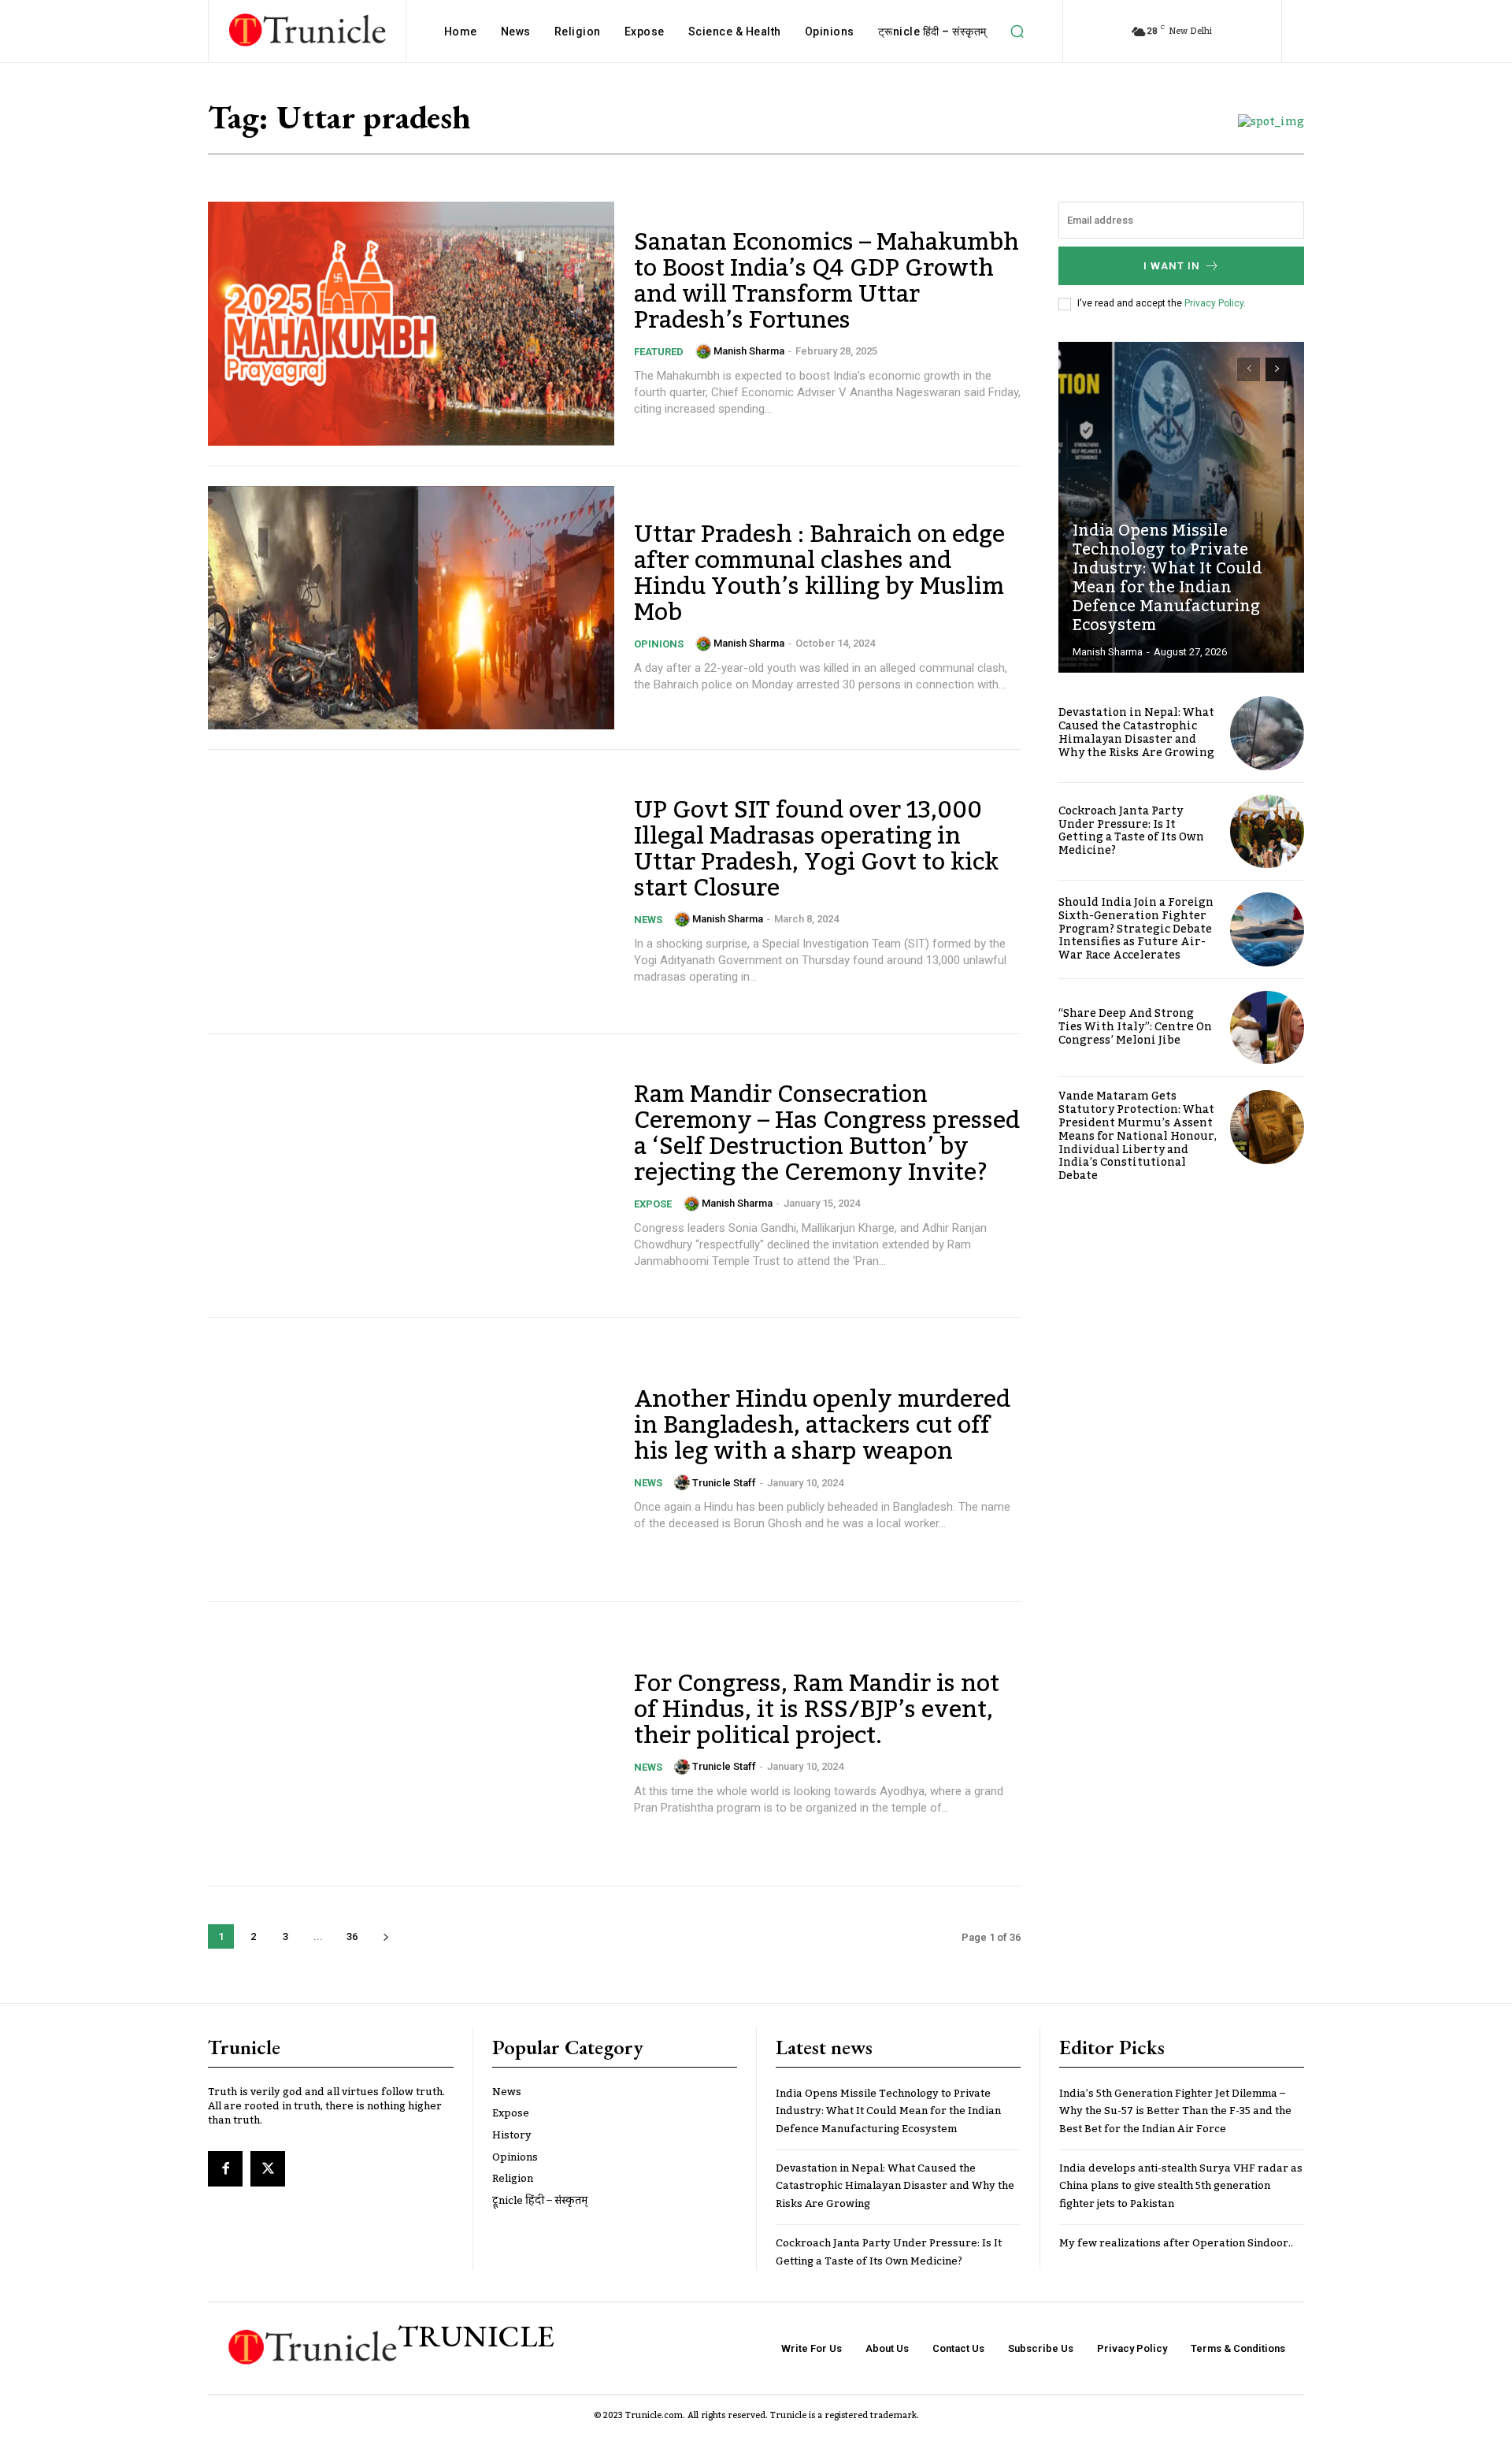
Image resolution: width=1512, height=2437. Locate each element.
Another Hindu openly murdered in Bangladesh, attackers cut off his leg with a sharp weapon (822, 1426)
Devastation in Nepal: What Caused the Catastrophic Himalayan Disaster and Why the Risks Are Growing (1136, 733)
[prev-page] (1249, 369)
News (648, 920)
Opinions (659, 644)
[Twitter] (268, 2168)
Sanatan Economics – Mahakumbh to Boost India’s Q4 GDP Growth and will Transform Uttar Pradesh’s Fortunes (826, 282)
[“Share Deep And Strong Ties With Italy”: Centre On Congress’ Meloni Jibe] (1267, 1028)
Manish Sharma (749, 351)
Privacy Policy (1214, 303)
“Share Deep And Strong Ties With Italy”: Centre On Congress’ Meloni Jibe (1135, 1027)
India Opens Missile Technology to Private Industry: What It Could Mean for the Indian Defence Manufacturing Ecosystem (1167, 578)
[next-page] (385, 1936)
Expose (653, 1204)
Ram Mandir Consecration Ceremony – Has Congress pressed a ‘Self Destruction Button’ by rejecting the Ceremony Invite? (827, 1134)
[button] (1017, 32)
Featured (659, 352)
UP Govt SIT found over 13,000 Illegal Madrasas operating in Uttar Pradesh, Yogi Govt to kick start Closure (816, 849)
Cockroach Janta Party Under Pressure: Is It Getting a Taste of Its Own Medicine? (1131, 831)
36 (352, 1936)
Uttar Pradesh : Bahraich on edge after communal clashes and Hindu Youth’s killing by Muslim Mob (819, 574)
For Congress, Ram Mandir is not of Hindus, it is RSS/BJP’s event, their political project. (817, 1710)
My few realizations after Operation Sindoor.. (1176, 2243)
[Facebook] (225, 2168)
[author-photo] (703, 351)
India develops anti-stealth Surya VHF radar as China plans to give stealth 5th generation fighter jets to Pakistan (1181, 2186)
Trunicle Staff (724, 1483)
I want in (1172, 266)
